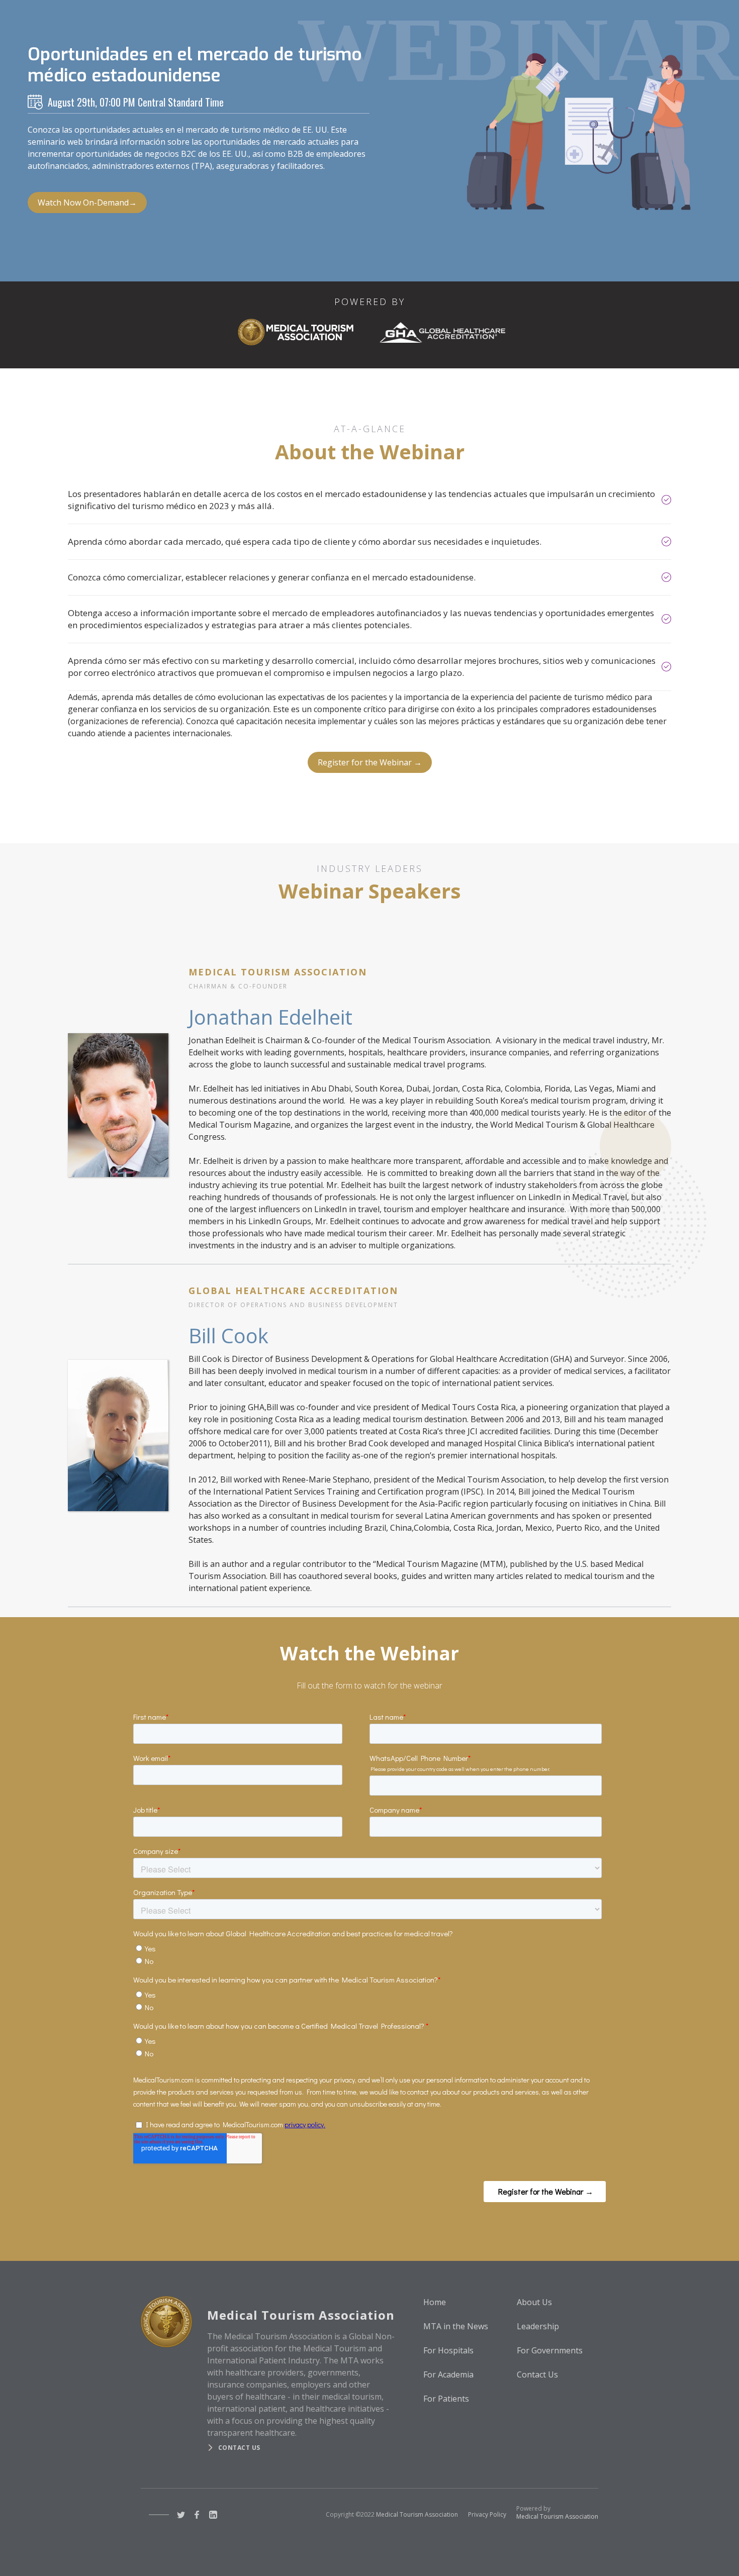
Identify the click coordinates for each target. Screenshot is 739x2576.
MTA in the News (456, 2326)
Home (435, 2302)
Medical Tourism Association (417, 2514)
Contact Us (537, 2374)
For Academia (448, 2374)
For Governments (550, 2350)
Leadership (538, 2326)
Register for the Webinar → (370, 762)
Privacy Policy (487, 2514)
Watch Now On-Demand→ (87, 203)
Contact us (239, 2448)
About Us (534, 2302)
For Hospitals (448, 2350)
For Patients (446, 2399)
